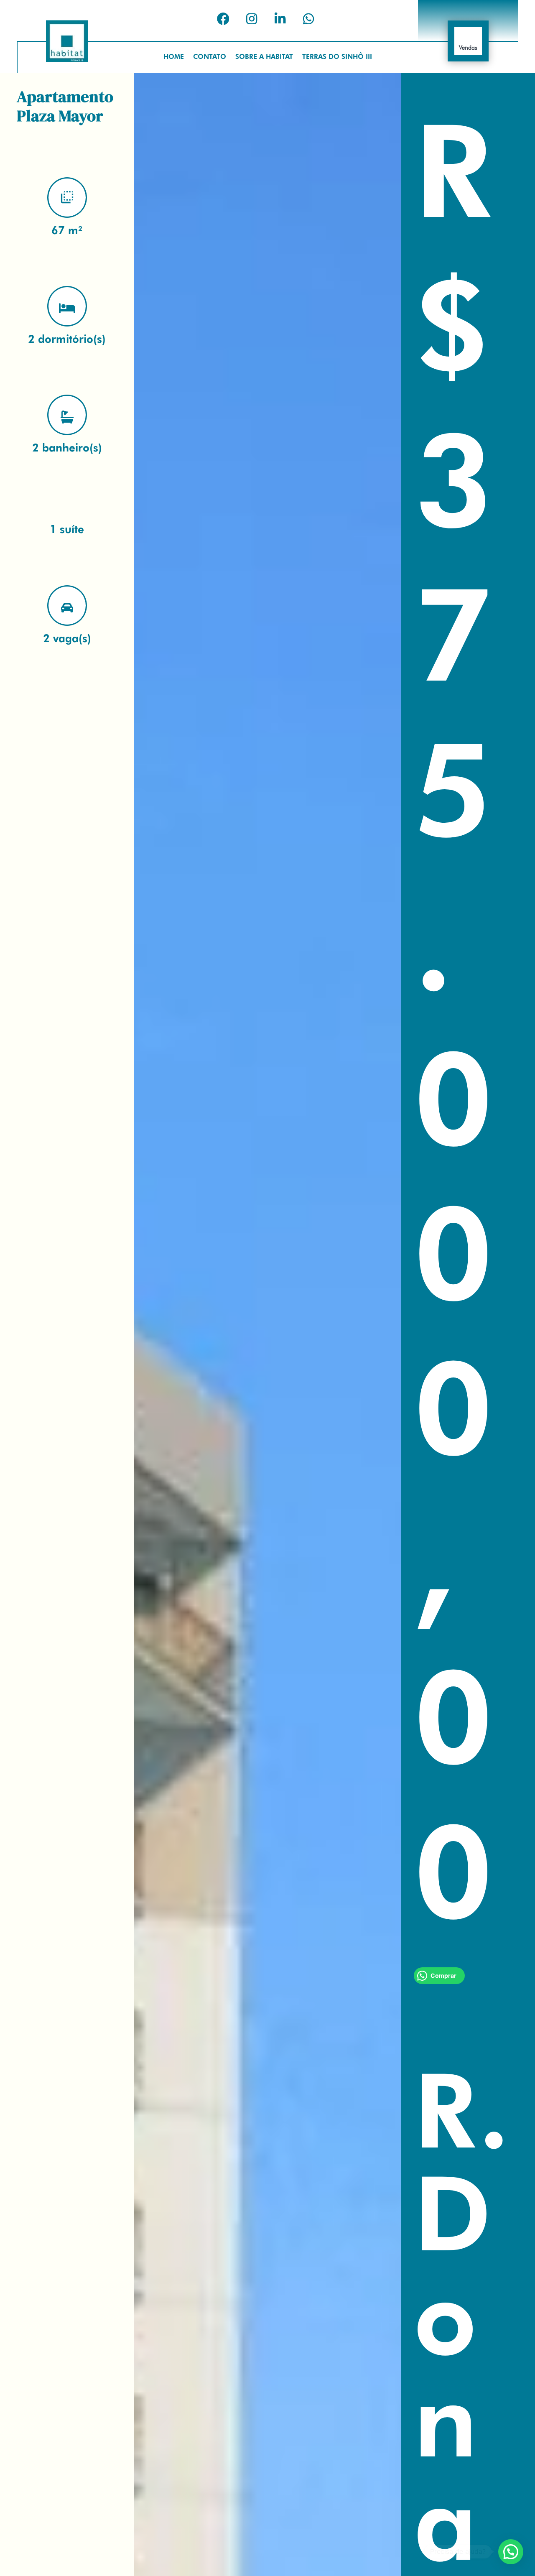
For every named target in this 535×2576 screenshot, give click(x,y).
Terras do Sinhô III (337, 57)
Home (174, 57)
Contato (210, 57)
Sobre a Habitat (264, 57)
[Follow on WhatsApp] (308, 19)
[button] (511, 2552)
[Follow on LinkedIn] (280, 19)
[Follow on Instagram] (252, 19)
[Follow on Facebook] (223, 19)
